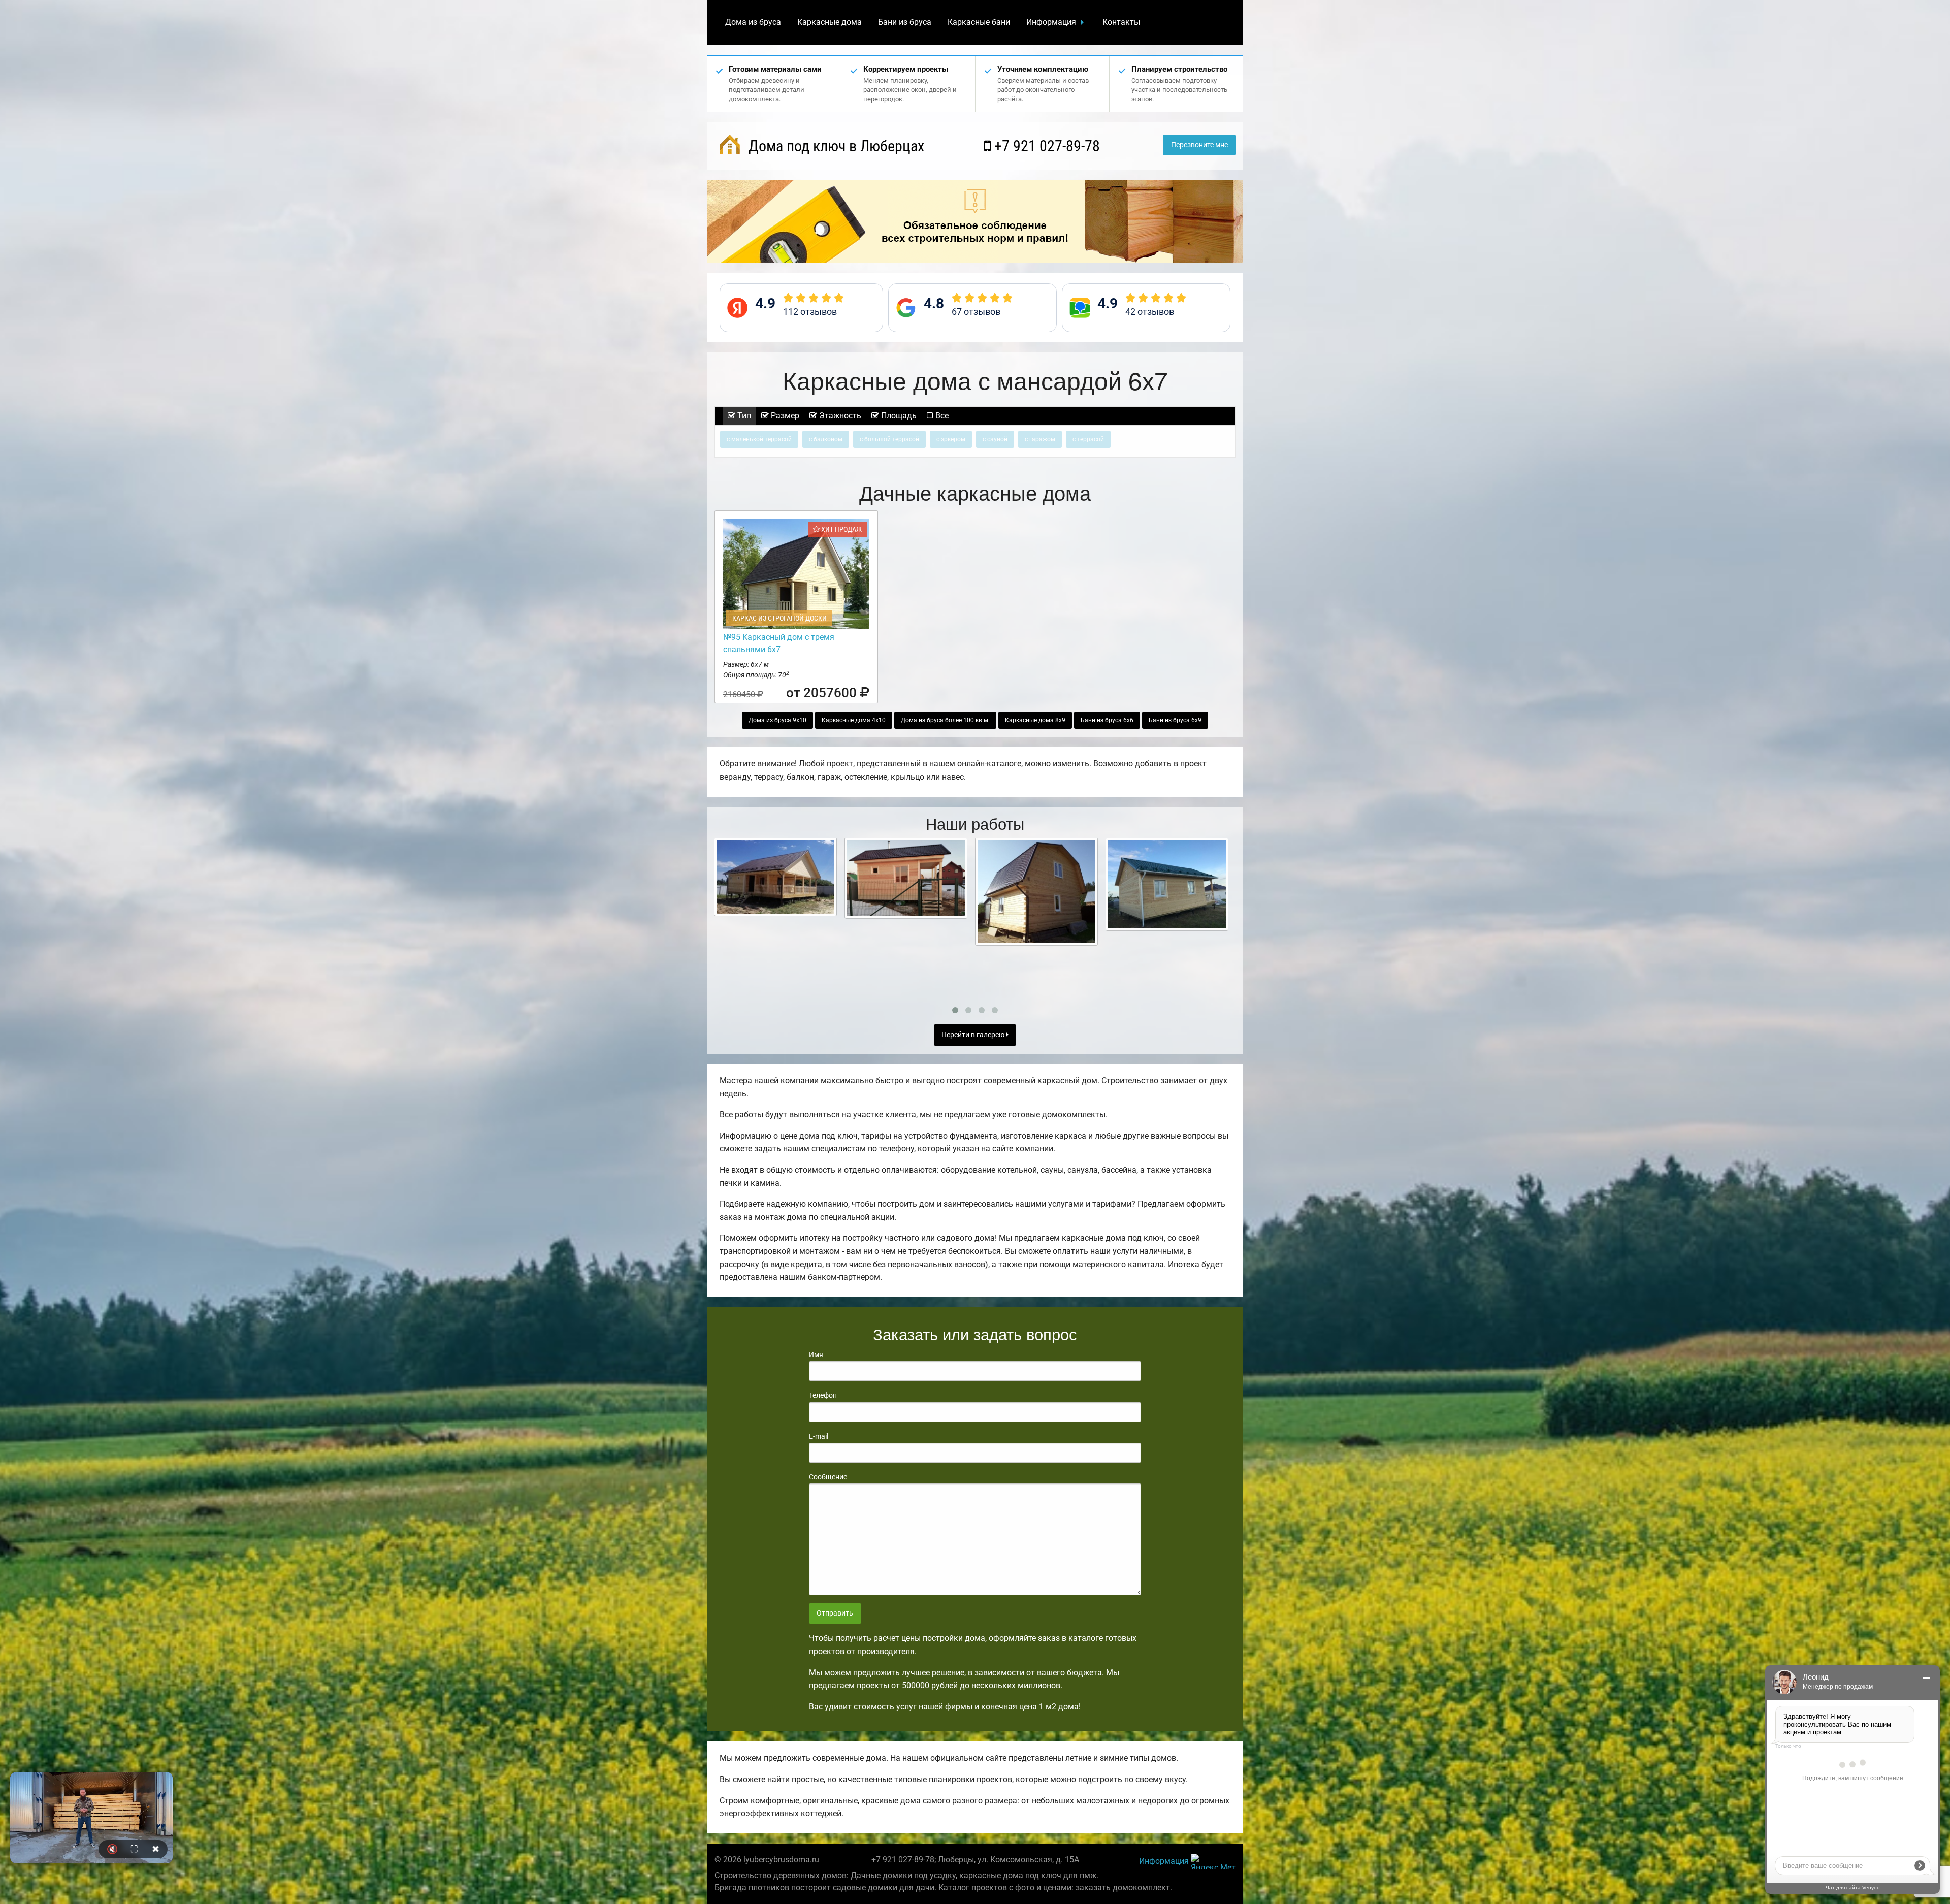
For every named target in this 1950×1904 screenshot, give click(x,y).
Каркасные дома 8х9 (1035, 720)
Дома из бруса (753, 22)
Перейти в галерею (974, 1035)
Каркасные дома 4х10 (854, 720)
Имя (816, 1354)
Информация (1051, 22)
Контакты (1121, 22)
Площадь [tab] (898, 416)
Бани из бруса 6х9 (1175, 720)
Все (941, 416)
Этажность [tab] (839, 416)
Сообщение (828, 1477)
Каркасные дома (830, 22)
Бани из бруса (905, 22)
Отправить (835, 1613)
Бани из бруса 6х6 (1107, 720)
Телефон (823, 1395)
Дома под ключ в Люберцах (835, 146)
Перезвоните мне (1199, 145)
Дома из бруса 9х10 (777, 720)
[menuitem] (753, 22)
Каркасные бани (979, 22)
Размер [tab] (784, 416)
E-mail (819, 1436)
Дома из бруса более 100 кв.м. (945, 720)
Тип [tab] (743, 416)
